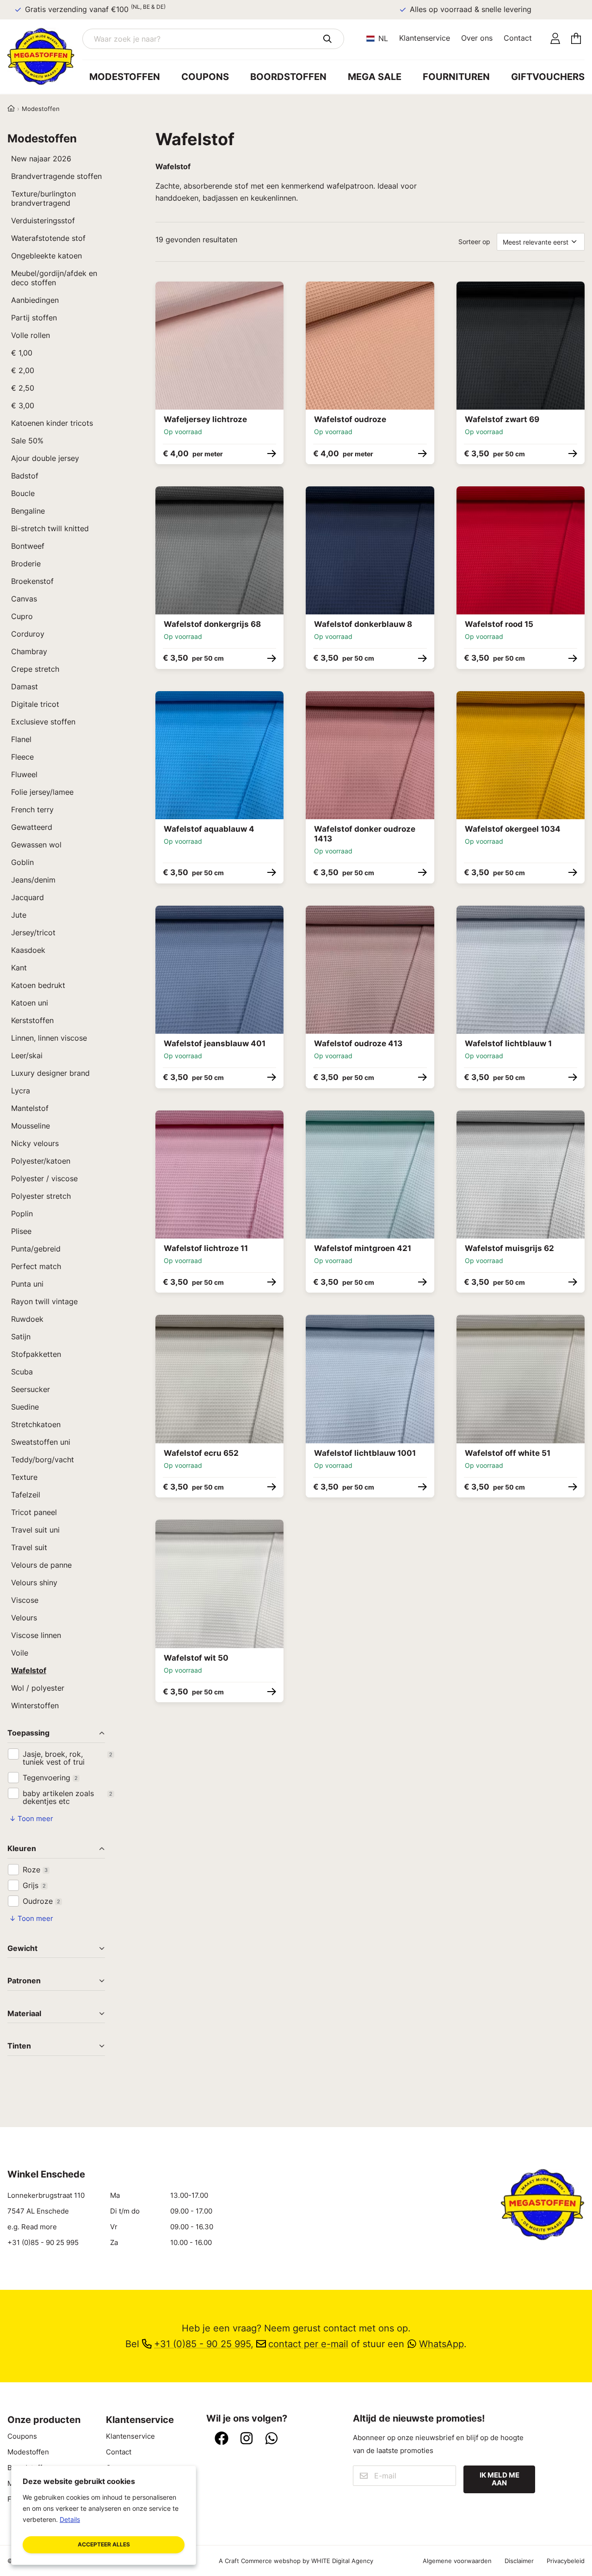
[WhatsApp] (271, 2439)
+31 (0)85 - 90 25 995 (43, 2243)
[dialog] (104, 2515)
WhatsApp (441, 2344)
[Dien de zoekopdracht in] (327, 39)
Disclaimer (519, 2561)
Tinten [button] (19, 2046)
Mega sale (375, 77)
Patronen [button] (24, 1981)
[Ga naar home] (45, 56)
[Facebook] (222, 2439)
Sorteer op (474, 242)
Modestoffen (125, 77)
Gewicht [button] (22, 1949)
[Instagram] (247, 2439)
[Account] (555, 39)
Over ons (477, 38)
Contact (518, 38)
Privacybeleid (566, 2561)
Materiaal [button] (24, 2014)
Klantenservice (425, 38)
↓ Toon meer (31, 1819)
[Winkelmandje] (576, 39)
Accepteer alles (104, 2544)
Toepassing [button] (28, 1733)
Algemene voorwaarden (457, 2561)
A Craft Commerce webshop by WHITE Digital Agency (296, 2561)
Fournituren (456, 77)
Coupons (205, 77)
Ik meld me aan (499, 2479)
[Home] (11, 109)
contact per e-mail (308, 2344)
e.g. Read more (32, 2227)
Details (70, 2519)
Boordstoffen (288, 77)
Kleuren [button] (22, 1849)
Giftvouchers (548, 77)
